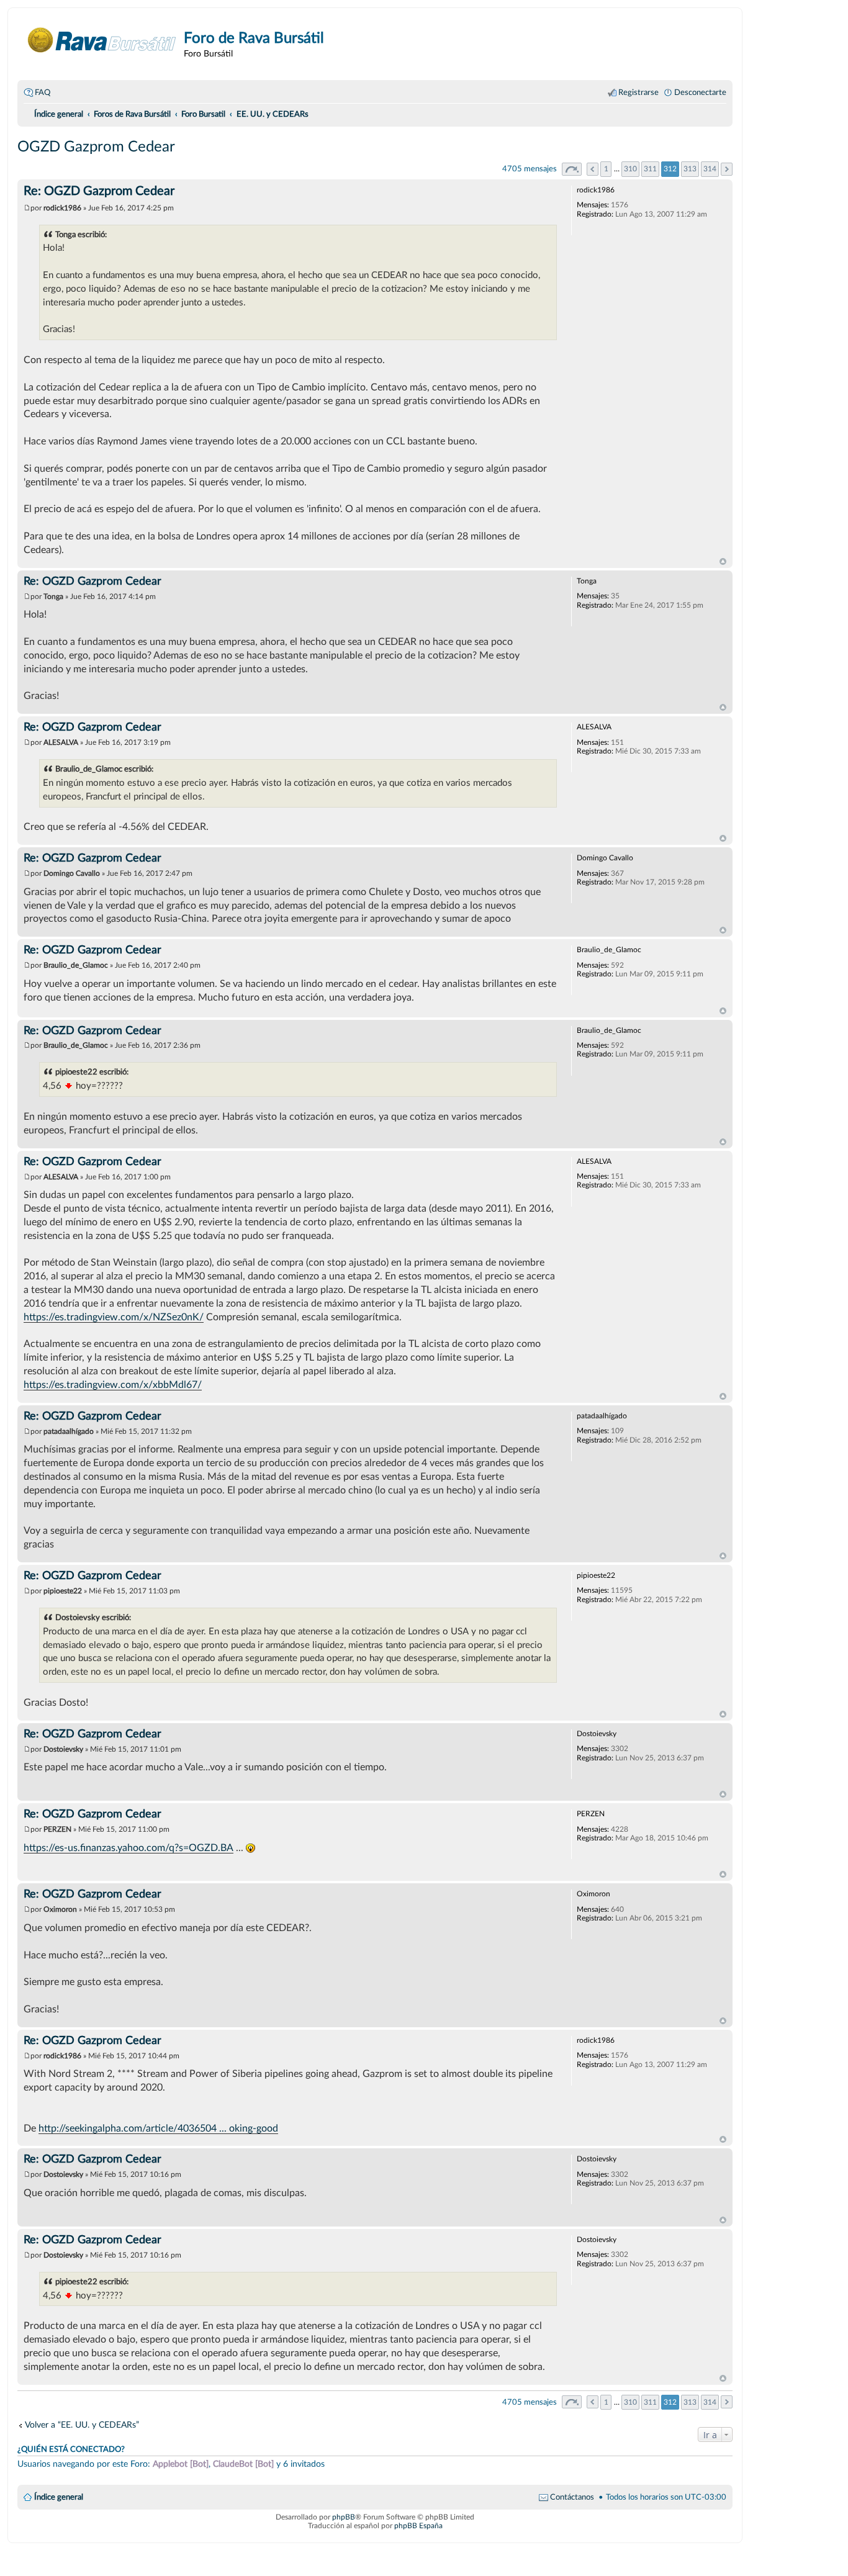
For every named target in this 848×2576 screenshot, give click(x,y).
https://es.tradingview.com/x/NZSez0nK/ (114, 1317)
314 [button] (710, 169)
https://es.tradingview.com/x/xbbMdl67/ (113, 1385)
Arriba (723, 562)
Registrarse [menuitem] (638, 92)
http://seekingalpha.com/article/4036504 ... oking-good (158, 2128)
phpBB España (418, 2526)
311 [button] (650, 169)
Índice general (59, 2497)
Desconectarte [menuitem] (700, 92)
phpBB (344, 2517)
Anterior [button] (593, 169)
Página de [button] (572, 169)
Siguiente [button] (727, 169)
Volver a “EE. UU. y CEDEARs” (82, 2425)
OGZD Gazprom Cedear (96, 147)
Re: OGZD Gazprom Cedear (99, 191)
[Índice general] (102, 40)
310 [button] (630, 169)
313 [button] (690, 169)
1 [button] (606, 169)
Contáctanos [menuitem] (572, 2497)
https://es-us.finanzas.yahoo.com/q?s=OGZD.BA (129, 1848)
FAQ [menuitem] (43, 92)
